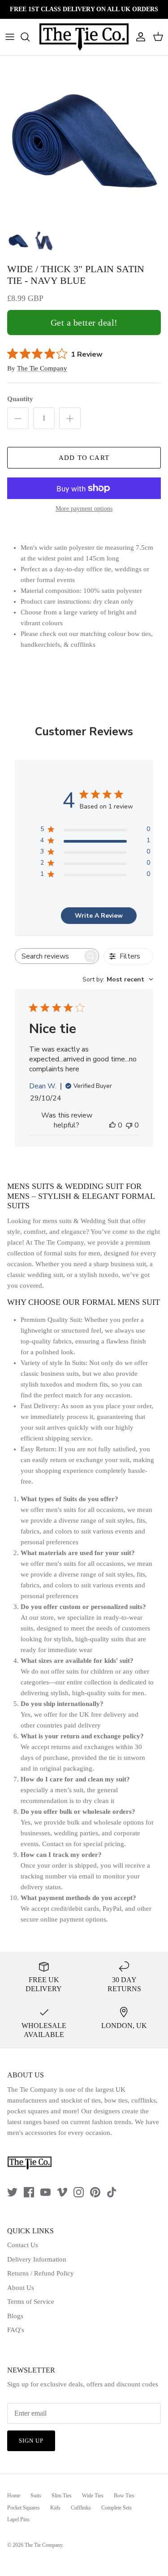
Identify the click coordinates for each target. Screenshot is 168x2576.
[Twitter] (12, 2192)
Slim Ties (62, 2496)
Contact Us (23, 2245)
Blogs (15, 2316)
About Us (21, 2288)
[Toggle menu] (10, 37)
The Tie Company (42, 368)
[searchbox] (49, 956)
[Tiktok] (112, 2192)
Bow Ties (124, 2496)
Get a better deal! (84, 323)
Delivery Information (37, 2259)
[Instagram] (79, 2192)
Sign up (31, 2441)
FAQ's (16, 2330)
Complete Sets (116, 2508)
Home (14, 2496)
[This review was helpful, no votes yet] (112, 1125)
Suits (36, 2496)
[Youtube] (45, 2192)
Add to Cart (84, 458)
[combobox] (118, 979)
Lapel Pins (18, 2519)
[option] (84, 140)
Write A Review (99, 916)
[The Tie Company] (84, 37)
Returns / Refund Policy (41, 2273)
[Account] (138, 37)
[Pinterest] (95, 2192)
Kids (55, 2508)
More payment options (84, 509)
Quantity (20, 399)
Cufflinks (81, 2508)
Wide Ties (93, 2496)
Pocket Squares (24, 2508)
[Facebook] (29, 2192)
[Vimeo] (62, 2192)
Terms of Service (31, 2302)
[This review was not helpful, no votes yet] (129, 1125)
